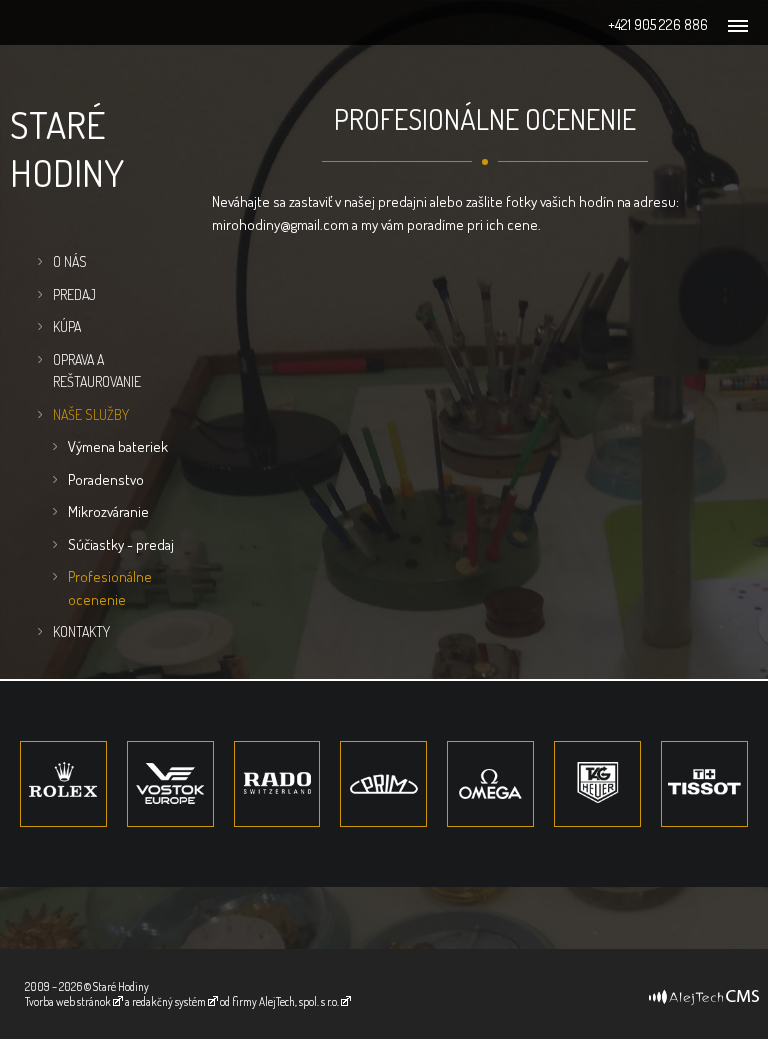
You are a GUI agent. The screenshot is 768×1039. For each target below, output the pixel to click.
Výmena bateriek (118, 446)
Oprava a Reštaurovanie (97, 371)
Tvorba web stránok (68, 1001)
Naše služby (91, 414)
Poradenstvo (106, 479)
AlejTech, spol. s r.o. (299, 1001)
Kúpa (67, 326)
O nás (70, 261)
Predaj (74, 294)
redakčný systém (169, 1001)
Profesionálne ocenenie (110, 588)
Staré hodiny (67, 148)
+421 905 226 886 (658, 24)
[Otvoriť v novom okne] (704, 990)
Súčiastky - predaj (121, 544)
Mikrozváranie (108, 511)
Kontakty (81, 631)
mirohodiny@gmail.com (280, 224)
